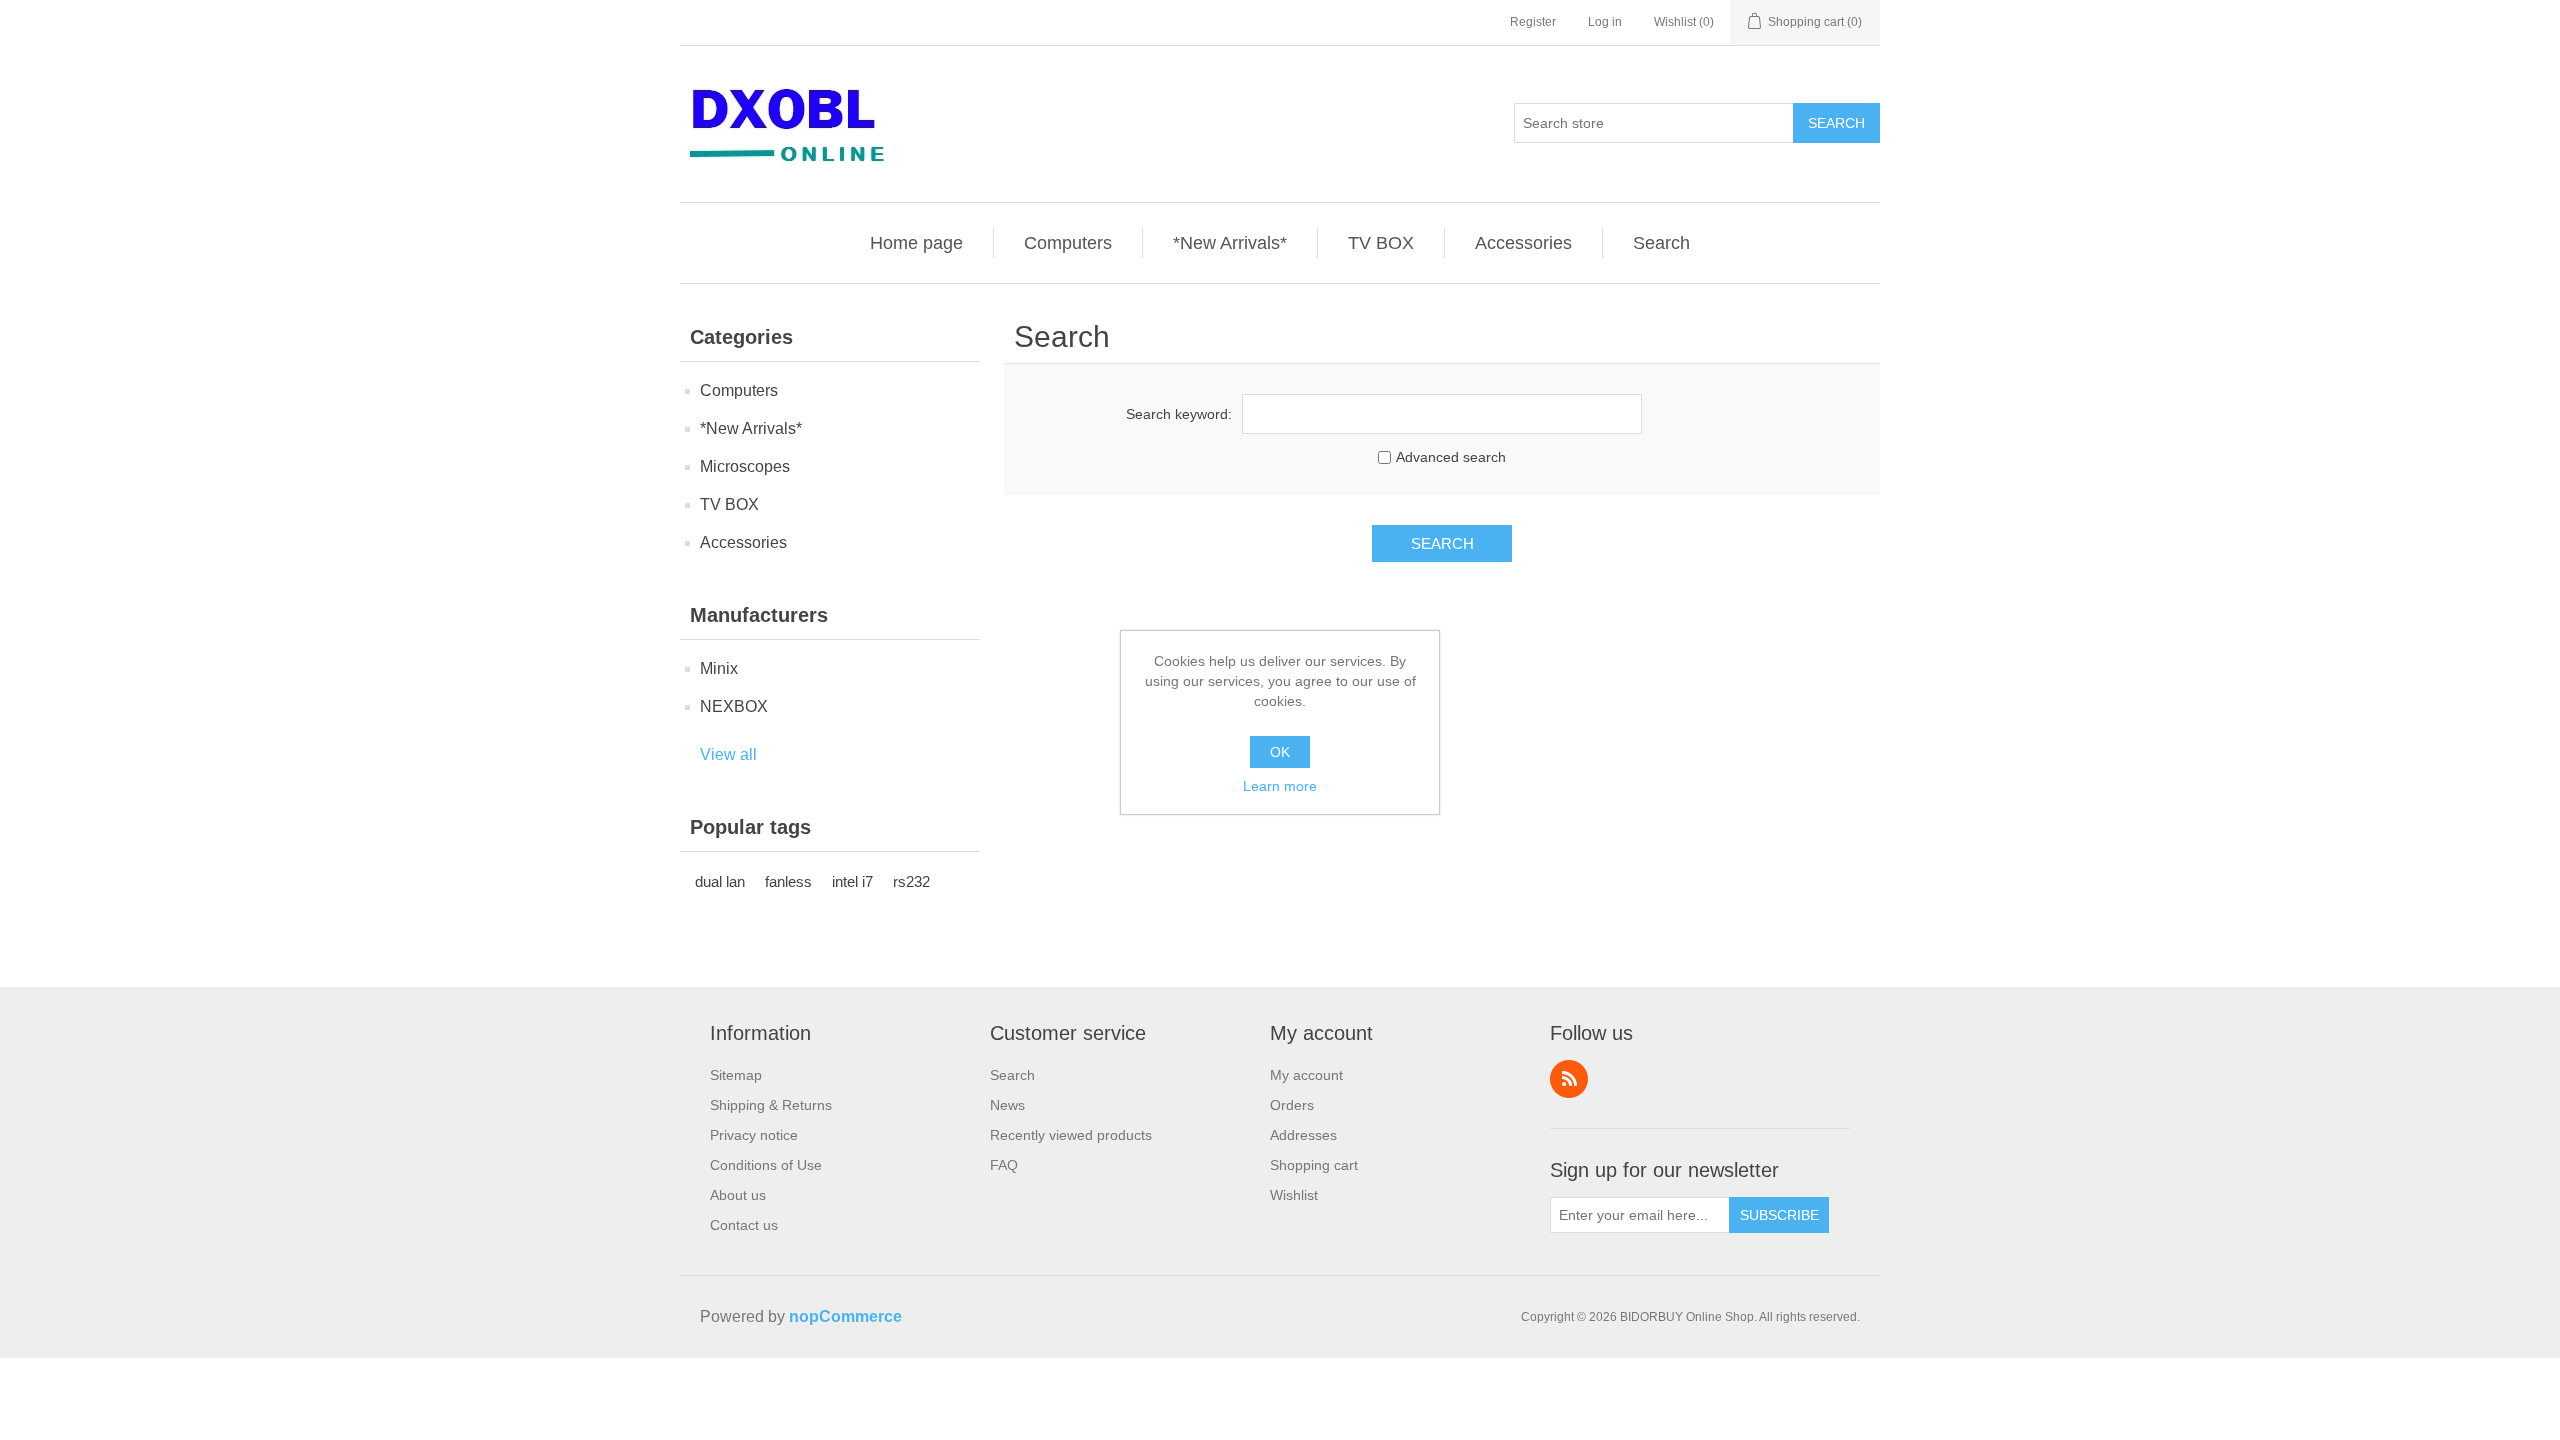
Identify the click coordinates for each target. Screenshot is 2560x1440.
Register (1533, 22)
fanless (788, 881)
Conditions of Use (766, 1165)
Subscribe (1779, 1215)
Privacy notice (754, 1135)
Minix (719, 668)
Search (1836, 123)
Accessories (1523, 243)
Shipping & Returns (771, 1105)
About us (738, 1195)
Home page (916, 243)
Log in (1605, 22)
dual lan (720, 881)
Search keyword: (1179, 414)
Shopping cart (1314, 1165)
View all (728, 754)
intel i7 (852, 881)
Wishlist (1294, 1195)
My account (1306, 1075)
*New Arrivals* (1230, 243)
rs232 (911, 881)
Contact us (744, 1225)
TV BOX (1381, 243)
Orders (1292, 1105)
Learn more (1280, 786)
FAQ (1004, 1165)
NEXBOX (734, 706)
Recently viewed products (1071, 1135)
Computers (1068, 243)
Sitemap (736, 1075)
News (1007, 1105)
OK (1280, 752)
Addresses (1303, 1135)
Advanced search (1451, 457)
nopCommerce (845, 1316)
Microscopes (745, 466)
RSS (1569, 1079)
